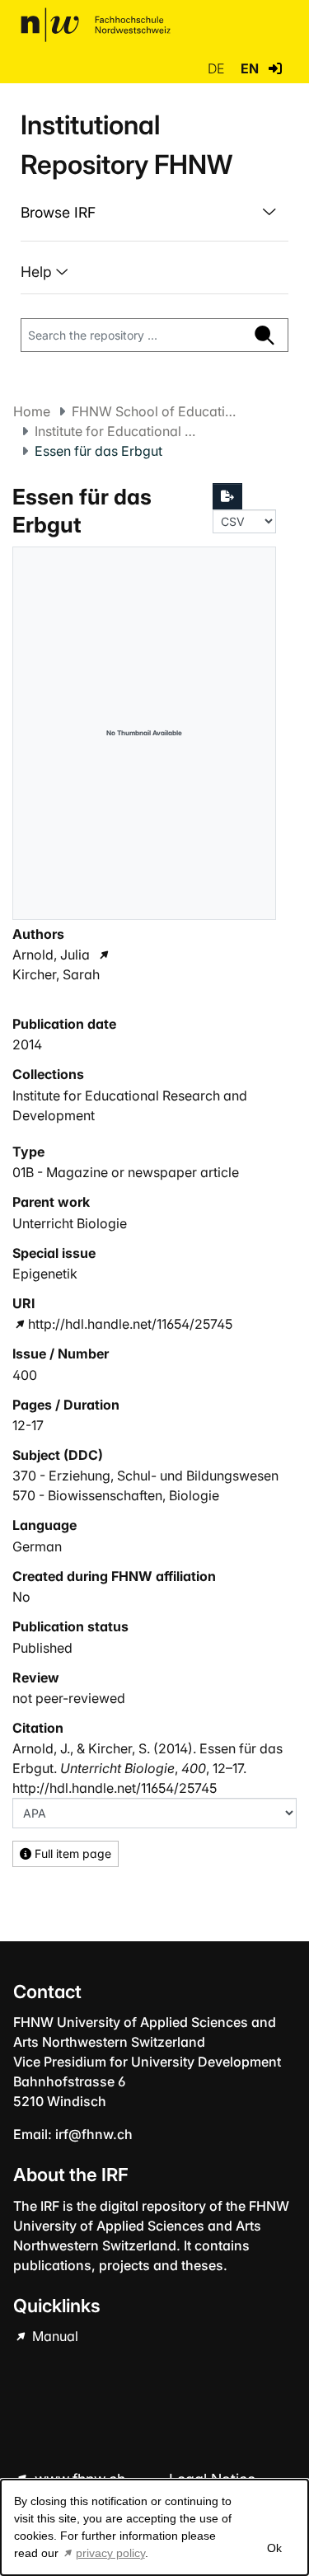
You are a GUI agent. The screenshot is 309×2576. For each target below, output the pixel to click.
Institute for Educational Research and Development (117, 431)
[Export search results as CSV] (227, 496)
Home (32, 411)
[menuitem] (154, 213)
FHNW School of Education (154, 411)
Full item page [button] (71, 1853)
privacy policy (110, 2553)
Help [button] (38, 272)
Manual (54, 2336)
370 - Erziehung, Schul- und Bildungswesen (145, 1476)
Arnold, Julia (51, 955)
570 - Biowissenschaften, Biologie (116, 1495)
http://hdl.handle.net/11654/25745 (130, 1324)
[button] (275, 68)
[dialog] (154, 2527)
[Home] (96, 25)
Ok (274, 2548)
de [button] (218, 68)
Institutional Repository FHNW (126, 145)
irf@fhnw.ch (94, 2134)
